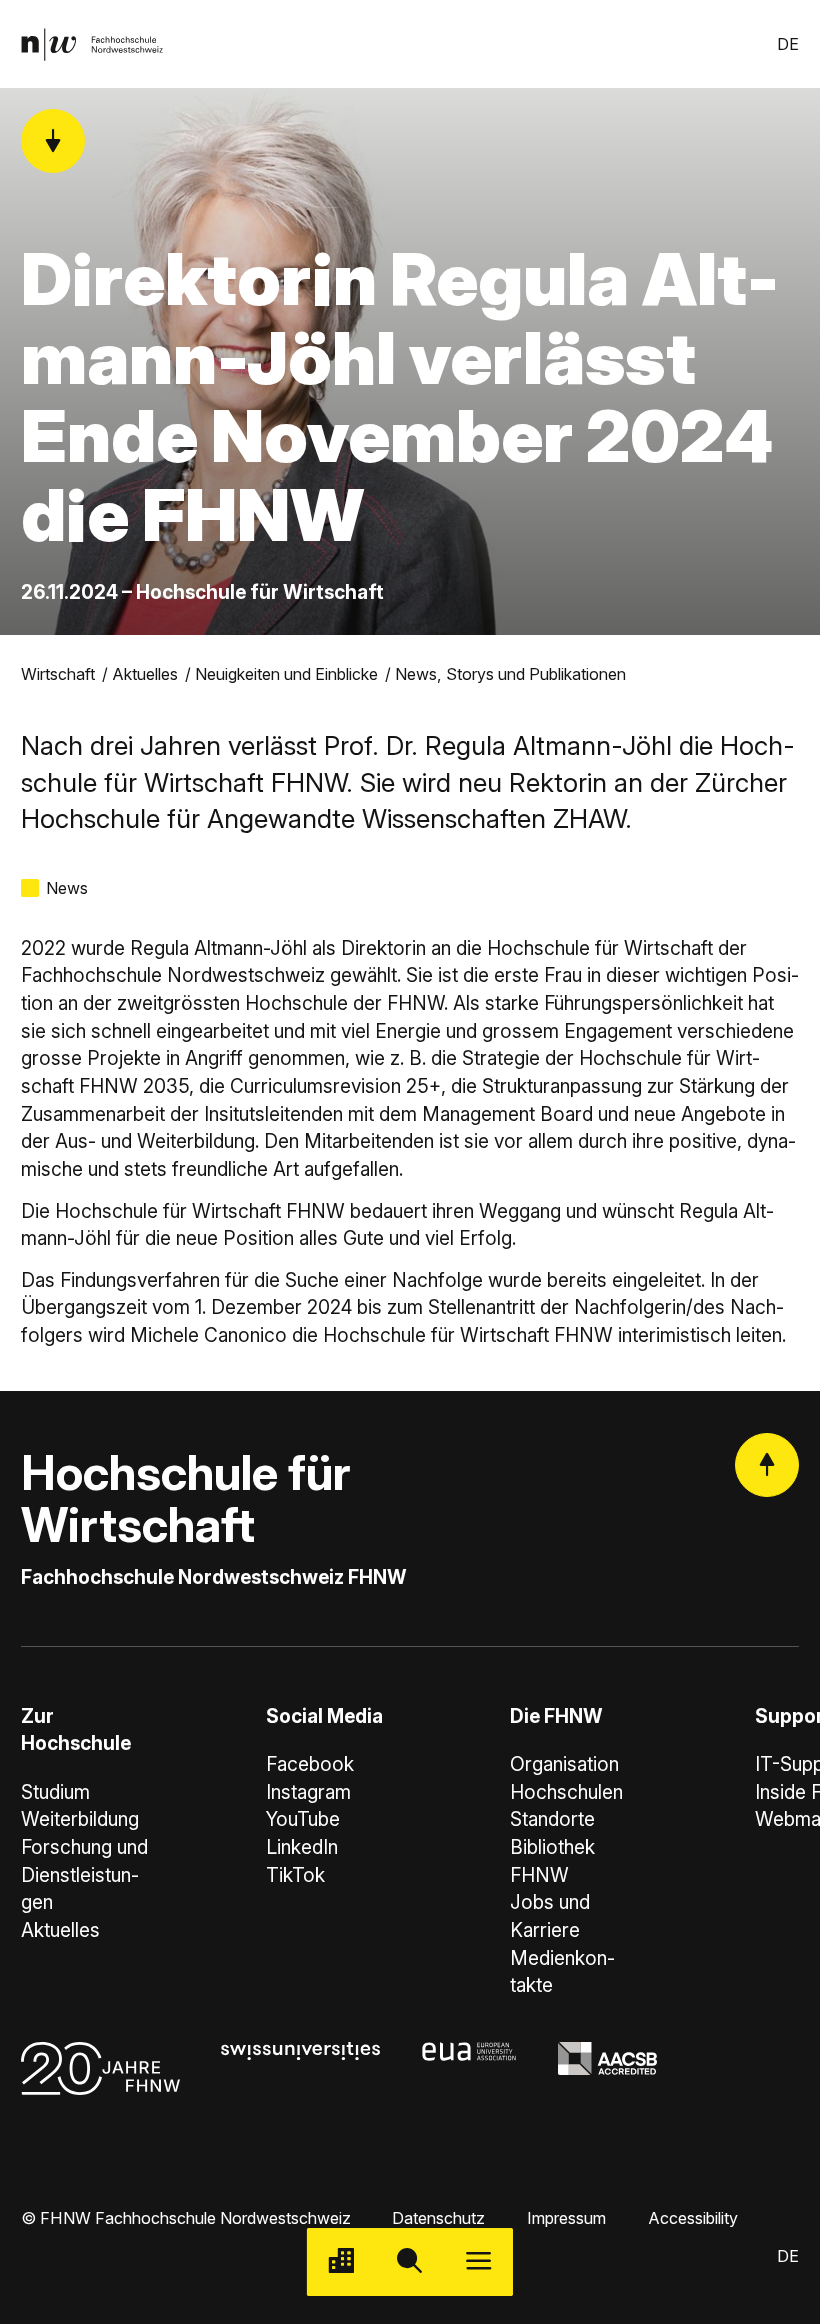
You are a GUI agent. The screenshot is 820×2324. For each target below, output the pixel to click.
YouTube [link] (303, 1819)
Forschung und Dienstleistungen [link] (84, 1875)
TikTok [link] (295, 1875)
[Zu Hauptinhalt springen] (53, 141)
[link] (92, 44)
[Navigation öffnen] (478, 2262)
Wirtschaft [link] (58, 674)
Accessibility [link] (693, 2218)
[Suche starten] (410, 2262)
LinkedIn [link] (302, 1847)
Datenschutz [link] (438, 2218)
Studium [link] (55, 1792)
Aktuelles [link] (145, 674)
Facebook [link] (310, 1764)
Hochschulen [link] (566, 1792)
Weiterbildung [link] (80, 1819)
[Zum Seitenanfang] (767, 1465)
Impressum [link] (566, 2218)
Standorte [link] (552, 1819)
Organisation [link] (564, 1764)
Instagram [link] (308, 1792)
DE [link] (788, 44)
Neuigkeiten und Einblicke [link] (286, 674)
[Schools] (341, 2262)
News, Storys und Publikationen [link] (510, 674)
